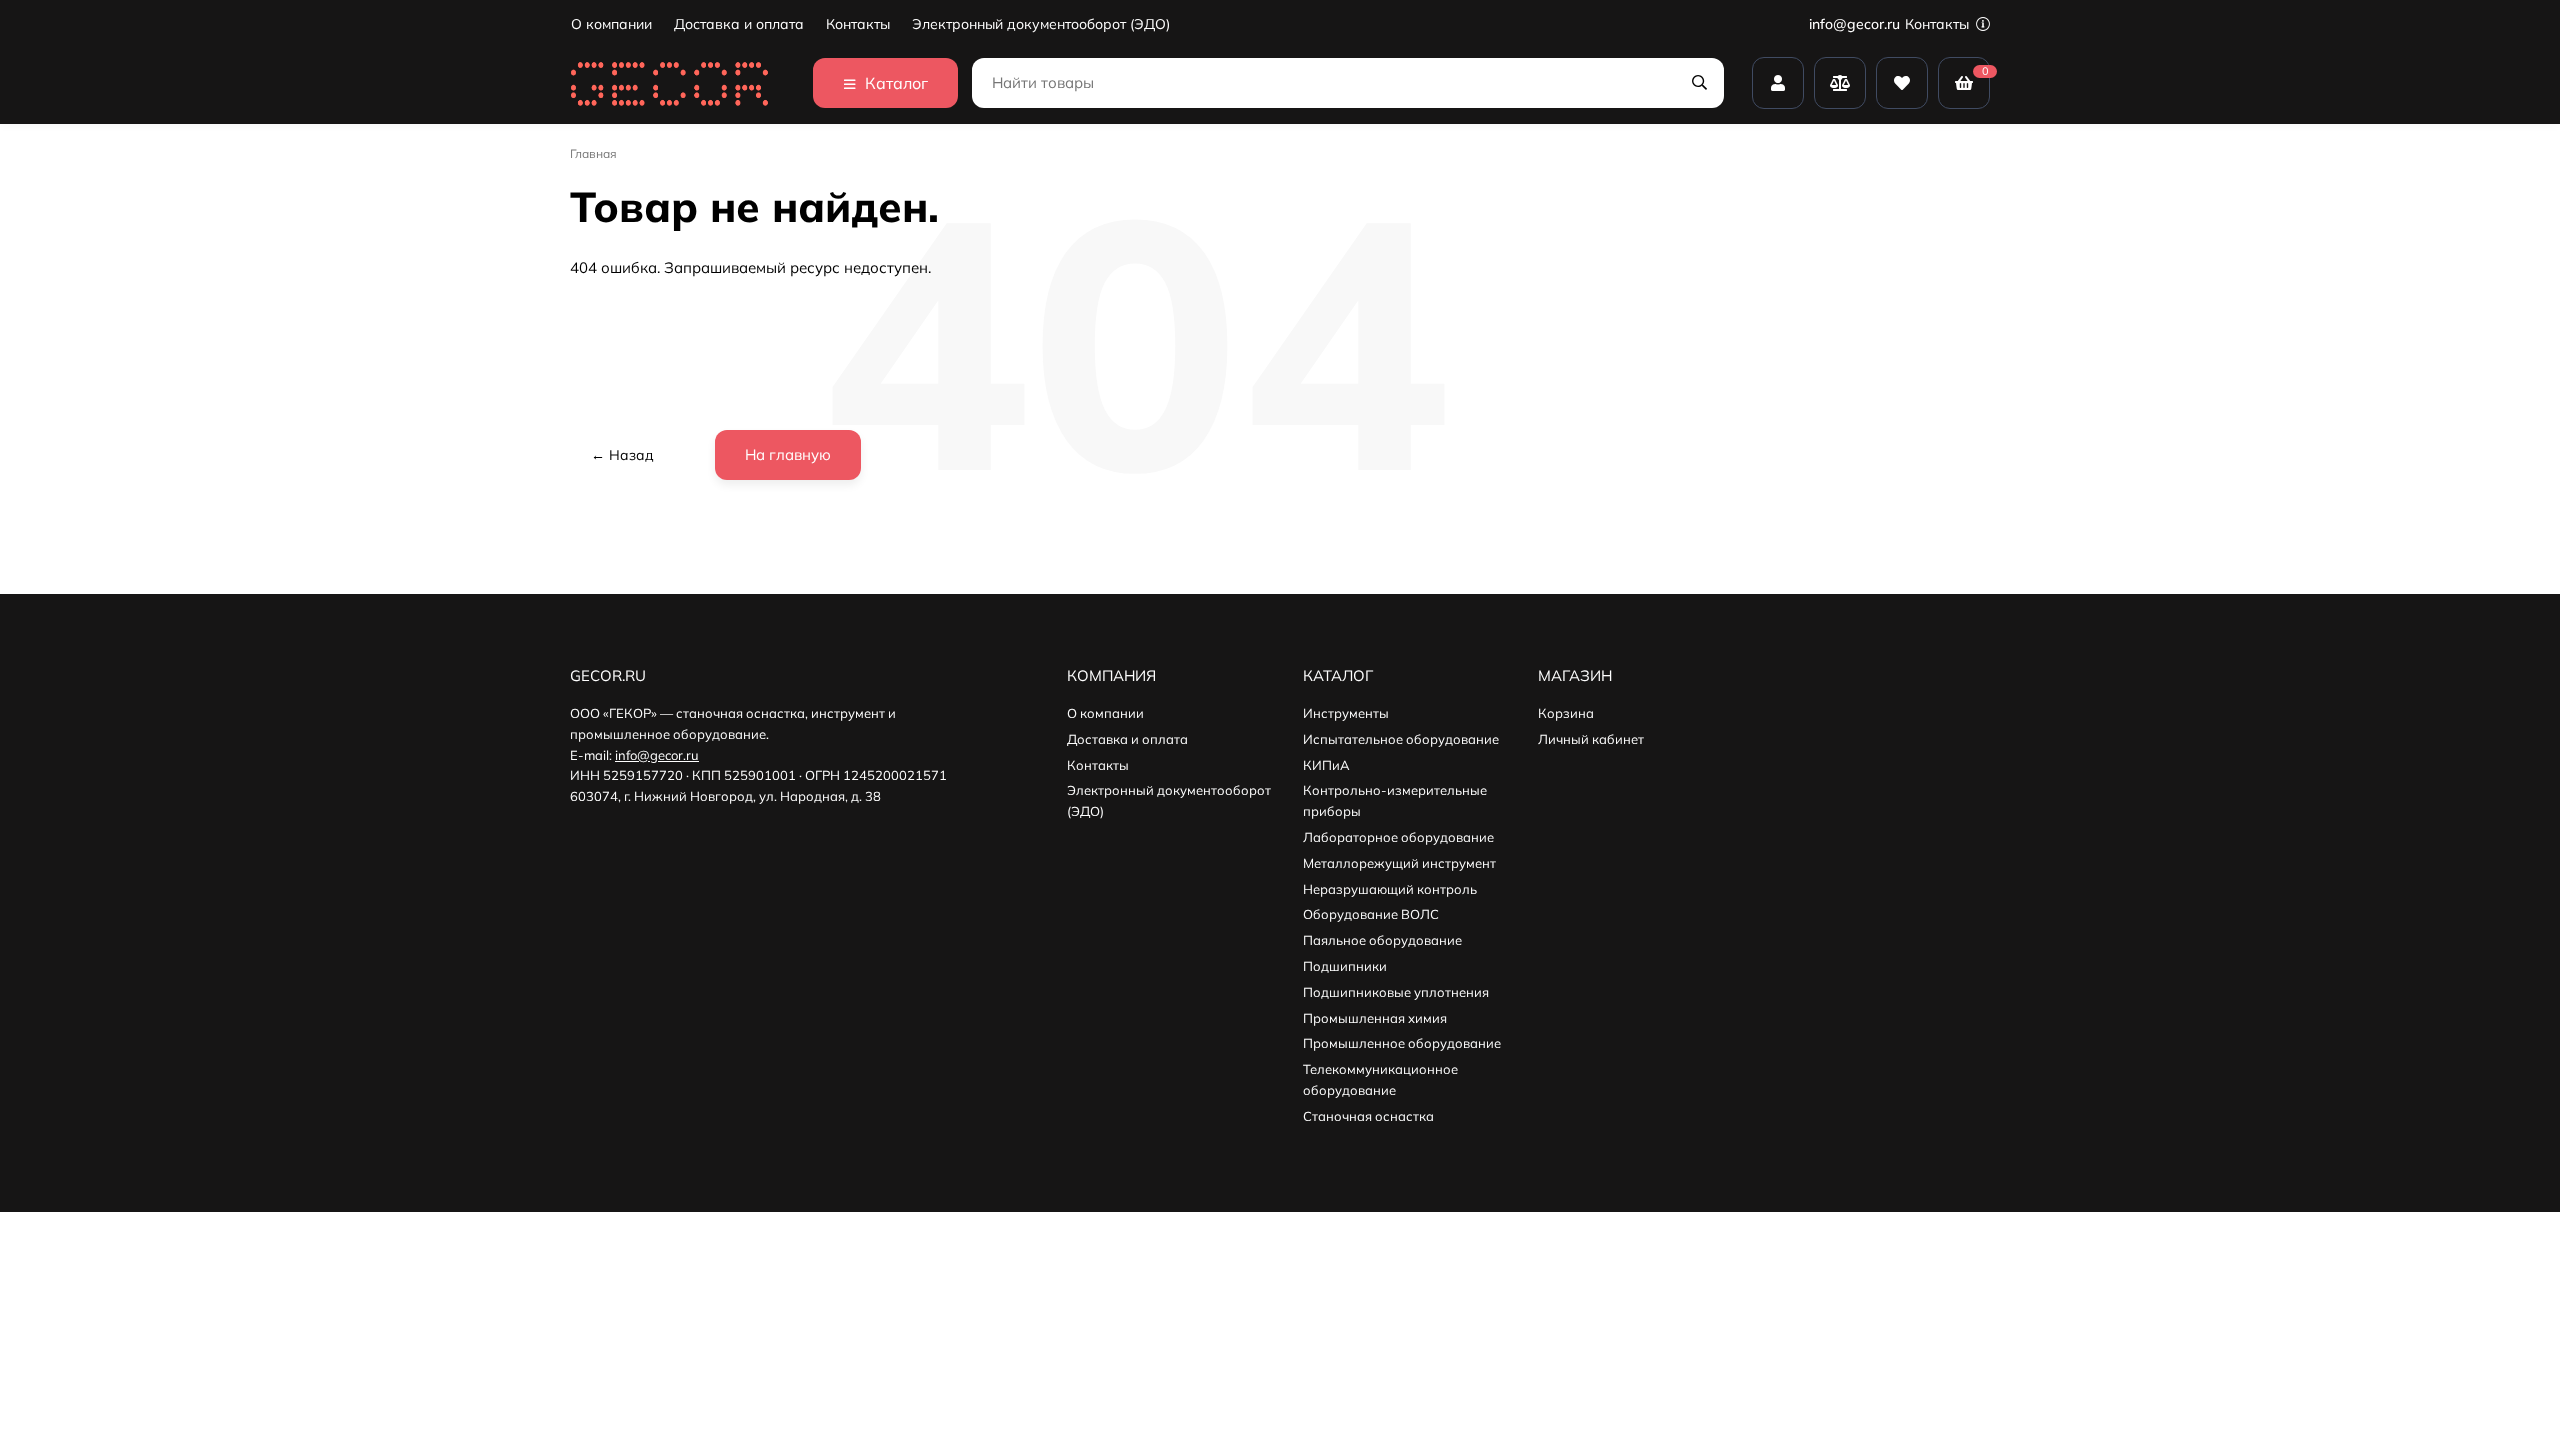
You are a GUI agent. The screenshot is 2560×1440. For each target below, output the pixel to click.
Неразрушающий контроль (1390, 889)
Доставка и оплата (739, 24)
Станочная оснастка (1368, 1116)
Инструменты (1346, 713)
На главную (788, 454)
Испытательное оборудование (1401, 739)
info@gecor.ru (1854, 24)
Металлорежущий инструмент (1399, 863)
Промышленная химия (1375, 1018)
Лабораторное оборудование (1398, 837)
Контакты (858, 24)
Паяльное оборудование (1382, 940)
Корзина (1566, 713)
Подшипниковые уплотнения (1396, 992)
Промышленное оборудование (1402, 1043)
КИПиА (1326, 765)
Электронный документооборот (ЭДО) (1041, 24)
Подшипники (1345, 966)
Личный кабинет (1591, 739)
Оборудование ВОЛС (1371, 914)
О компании (611, 24)
